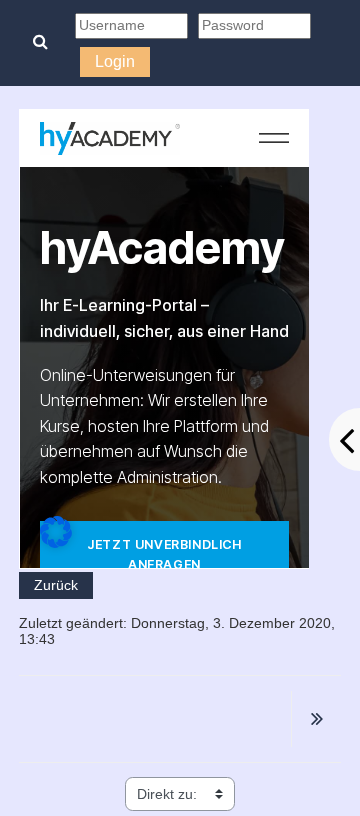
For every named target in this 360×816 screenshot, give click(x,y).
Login (115, 61)
